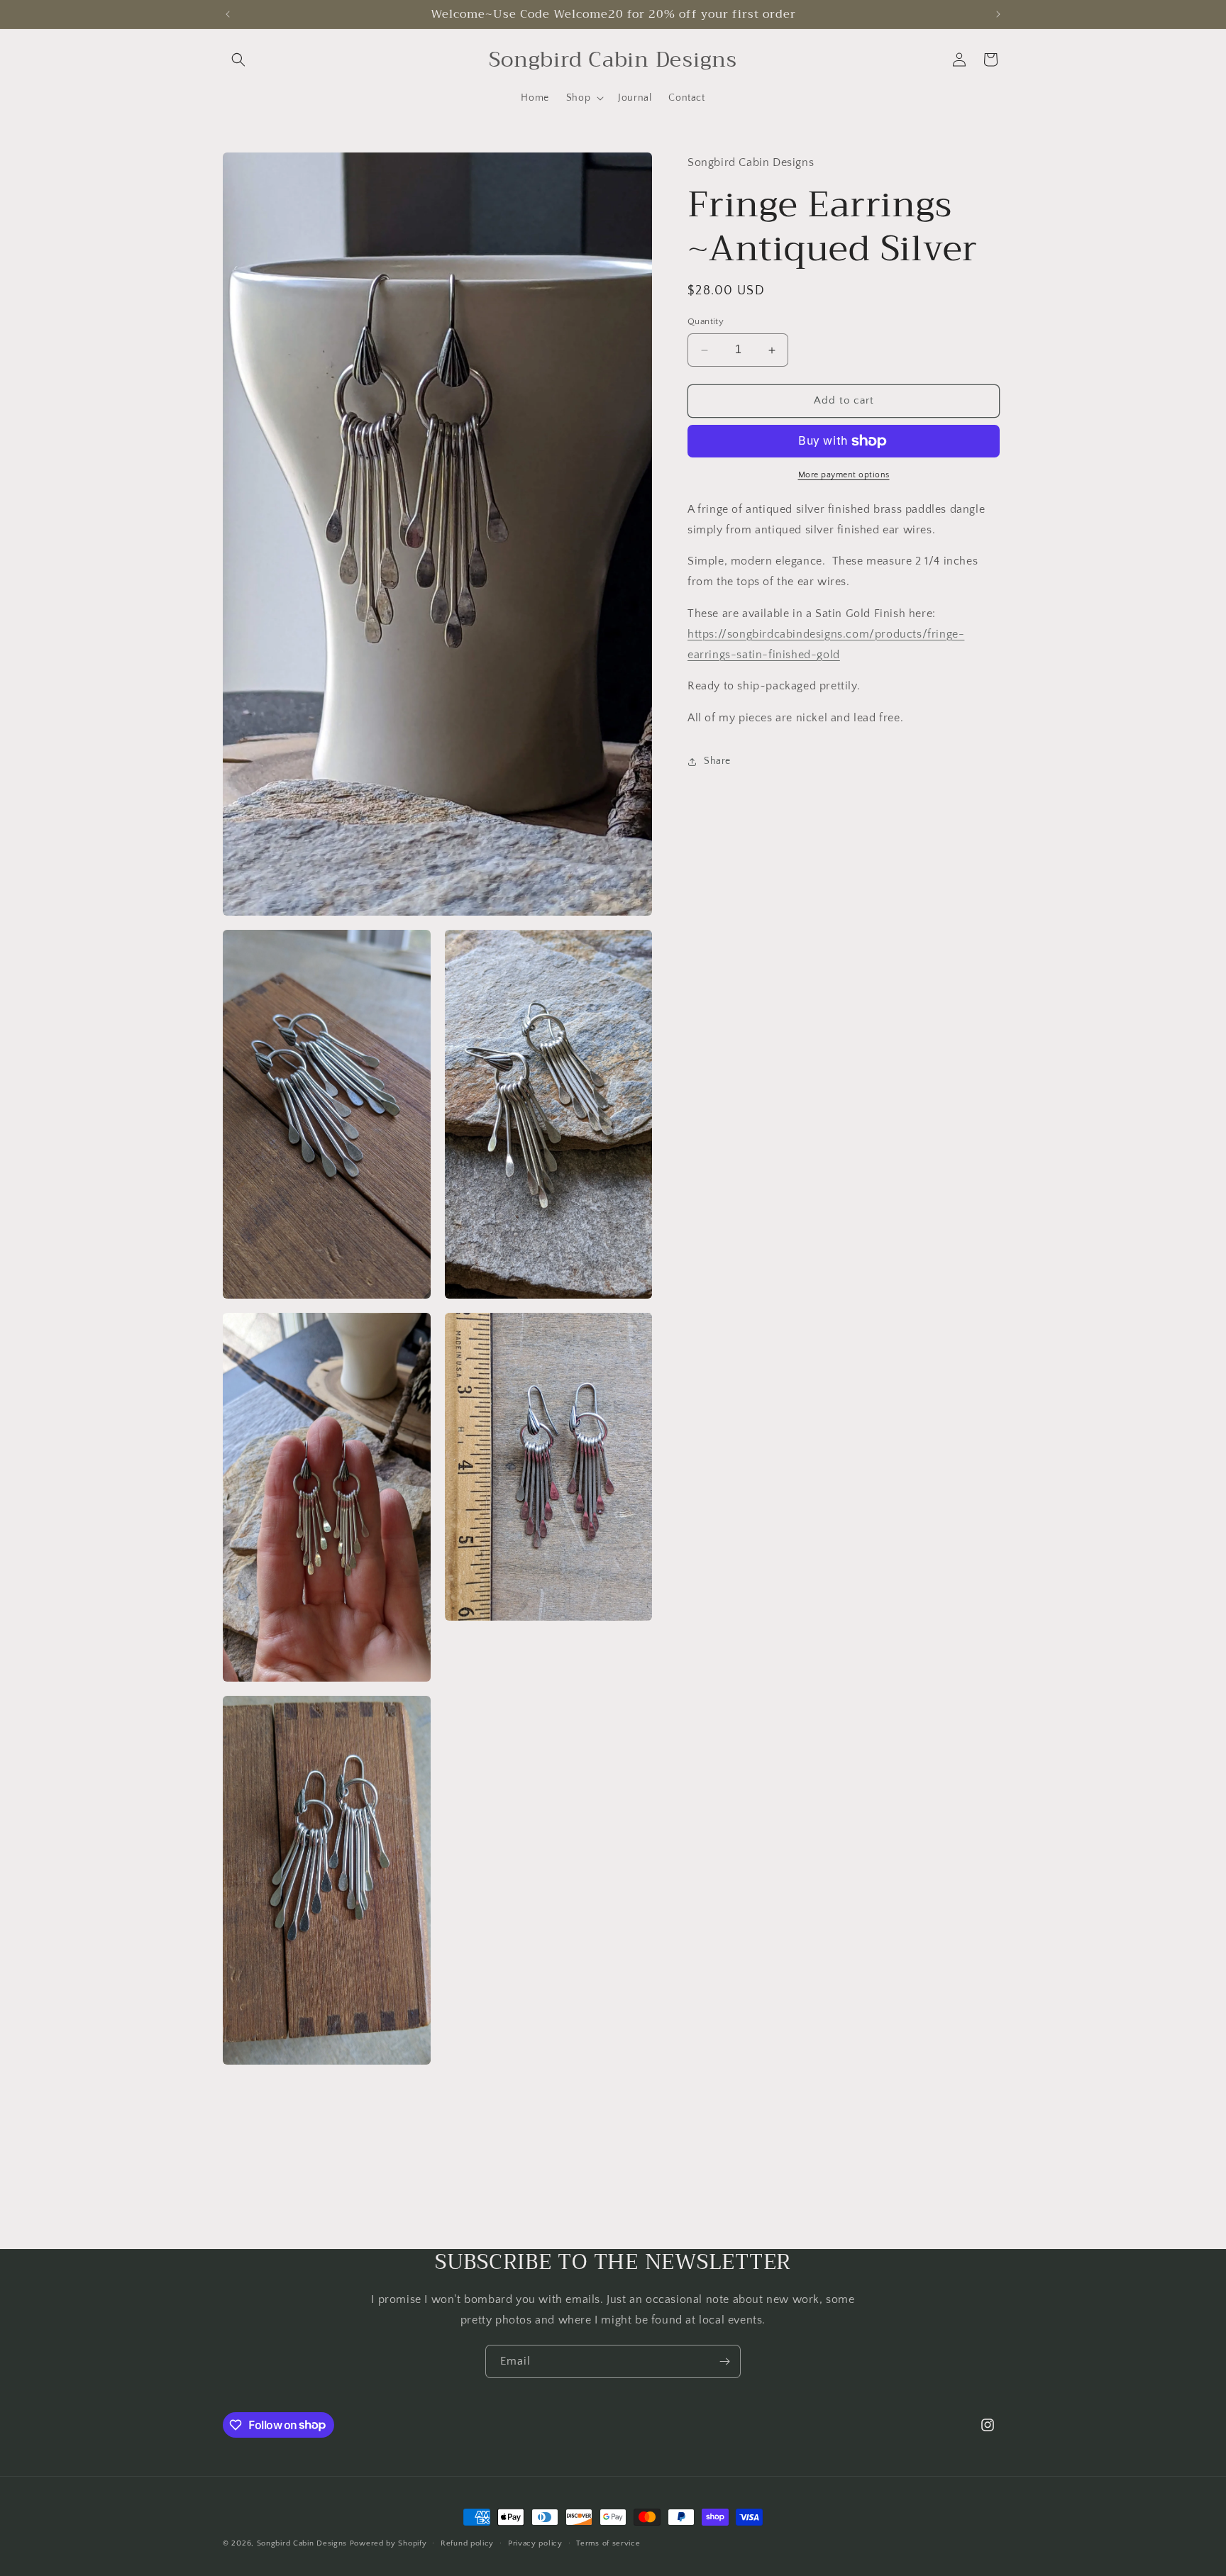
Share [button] (717, 762)
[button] (238, 60)
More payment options (844, 475)
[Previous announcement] (228, 14)
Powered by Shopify (388, 2543)
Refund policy (467, 2543)
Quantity (706, 322)
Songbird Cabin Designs (302, 2543)
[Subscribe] (724, 2361)
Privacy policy (535, 2543)
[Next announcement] (998, 14)
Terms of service (608, 2543)
